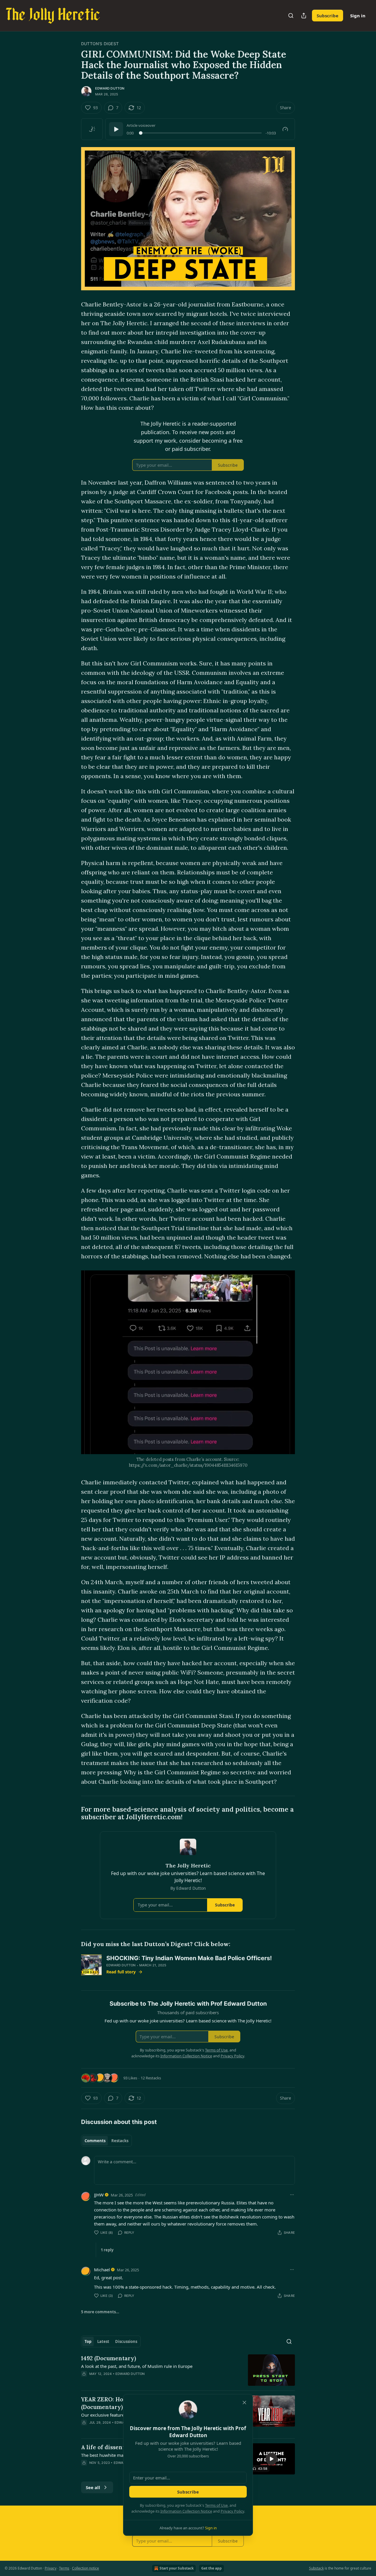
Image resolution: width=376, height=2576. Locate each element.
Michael (102, 2270)
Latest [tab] (103, 2341)
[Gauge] (285, 129)
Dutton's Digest (100, 44)
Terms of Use (216, 2505)
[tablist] (106, 2141)
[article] (188, 2370)
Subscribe (328, 16)
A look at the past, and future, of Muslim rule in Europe (137, 2366)
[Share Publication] (304, 16)
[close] (244, 2403)
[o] (271, 2459)
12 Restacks (151, 2078)
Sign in (358, 16)
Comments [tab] (95, 2141)
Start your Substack (177, 2568)
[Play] (116, 129)
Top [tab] (88, 2341)
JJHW (99, 2195)
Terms (64, 2568)
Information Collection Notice (186, 2511)
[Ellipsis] (292, 2195)
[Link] (73, 1813)
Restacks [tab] (120, 2141)
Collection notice (85, 2568)
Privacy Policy (232, 2511)
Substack (316, 2568)
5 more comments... (100, 2312)
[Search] (291, 16)
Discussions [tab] (126, 2341)
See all (93, 2487)
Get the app (211, 2568)
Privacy (51, 2568)
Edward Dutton (110, 88)
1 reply (107, 2250)
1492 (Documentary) (109, 2358)
